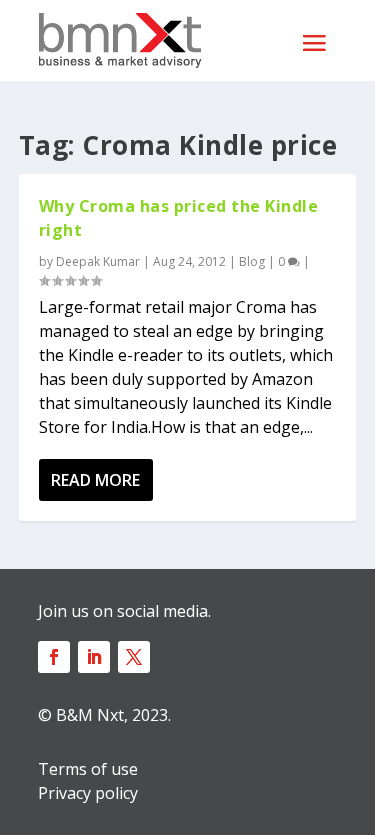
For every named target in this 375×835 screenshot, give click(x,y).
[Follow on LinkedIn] (94, 657)
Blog (252, 261)
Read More (95, 480)
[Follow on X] (134, 657)
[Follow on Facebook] (54, 657)
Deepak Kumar (98, 261)
